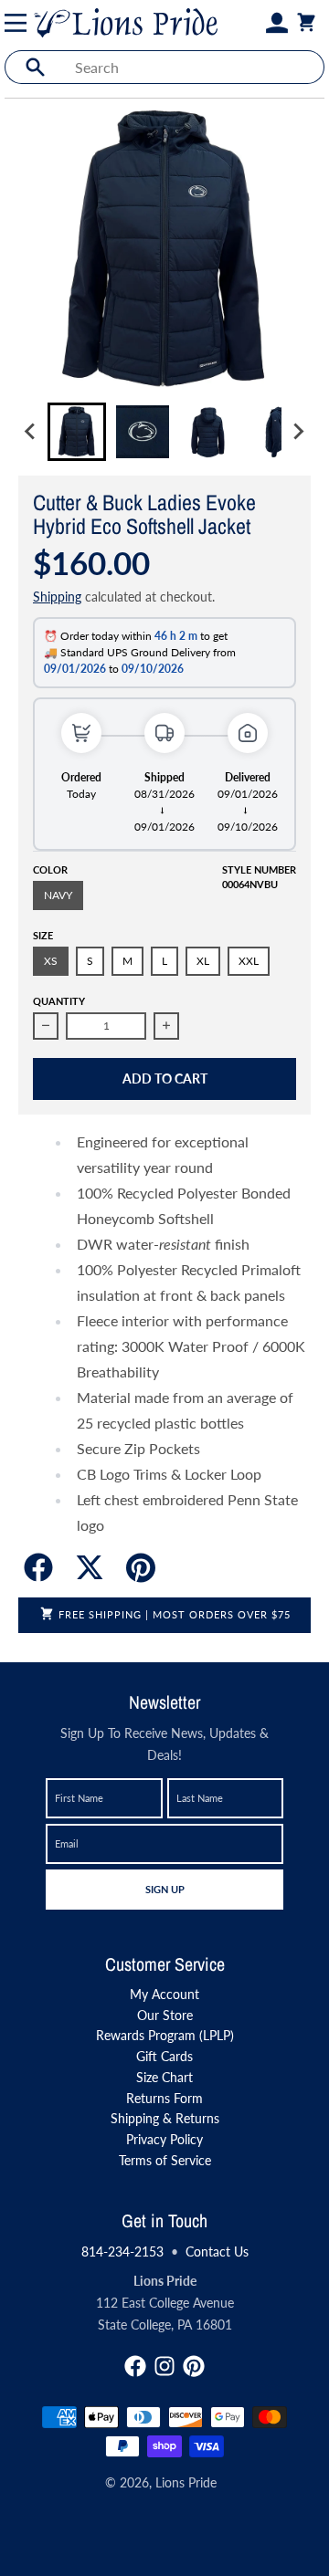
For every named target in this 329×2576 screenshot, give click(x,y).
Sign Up (164, 1889)
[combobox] (194, 67)
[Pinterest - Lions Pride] (194, 2366)
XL (203, 961)
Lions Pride (186, 2482)
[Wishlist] (255, 23)
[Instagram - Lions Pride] (164, 2366)
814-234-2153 (122, 2251)
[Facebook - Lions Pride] (135, 2366)
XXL (249, 961)
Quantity (59, 1001)
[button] (77, 432)
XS (51, 961)
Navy (58, 895)
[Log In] (277, 23)
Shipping (57, 597)
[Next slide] (298, 432)
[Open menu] (19, 23)
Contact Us (217, 2251)
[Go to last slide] (31, 432)
